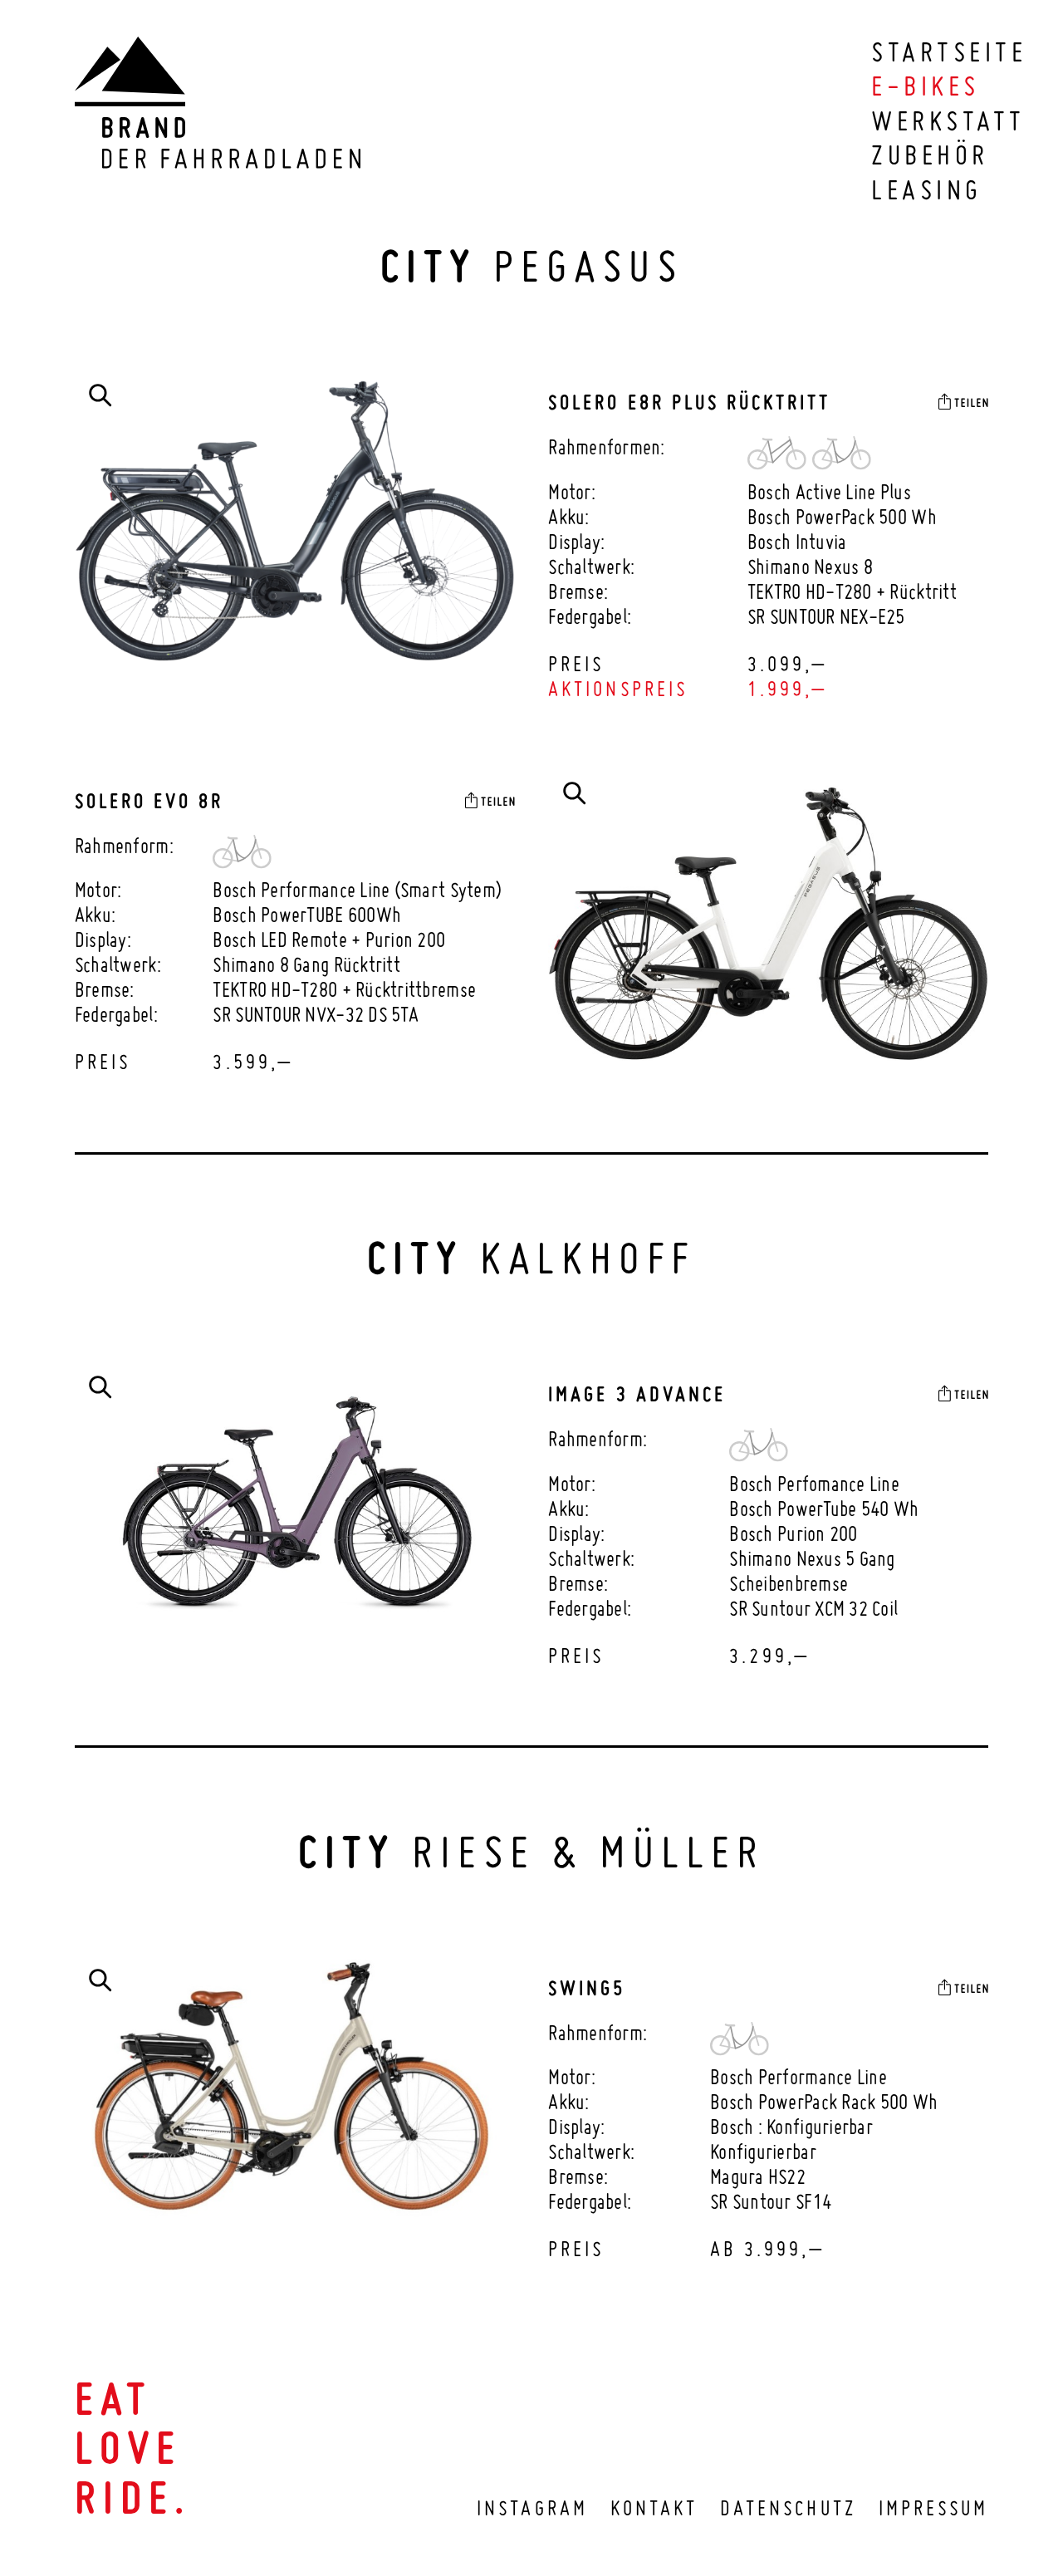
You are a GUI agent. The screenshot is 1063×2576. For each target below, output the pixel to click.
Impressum (933, 2508)
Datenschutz (788, 2508)
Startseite (949, 52)
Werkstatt (948, 120)
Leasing (926, 189)
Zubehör (930, 155)
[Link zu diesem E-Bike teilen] (963, 401)
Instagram (532, 2508)
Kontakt (654, 2508)
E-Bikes (925, 86)
